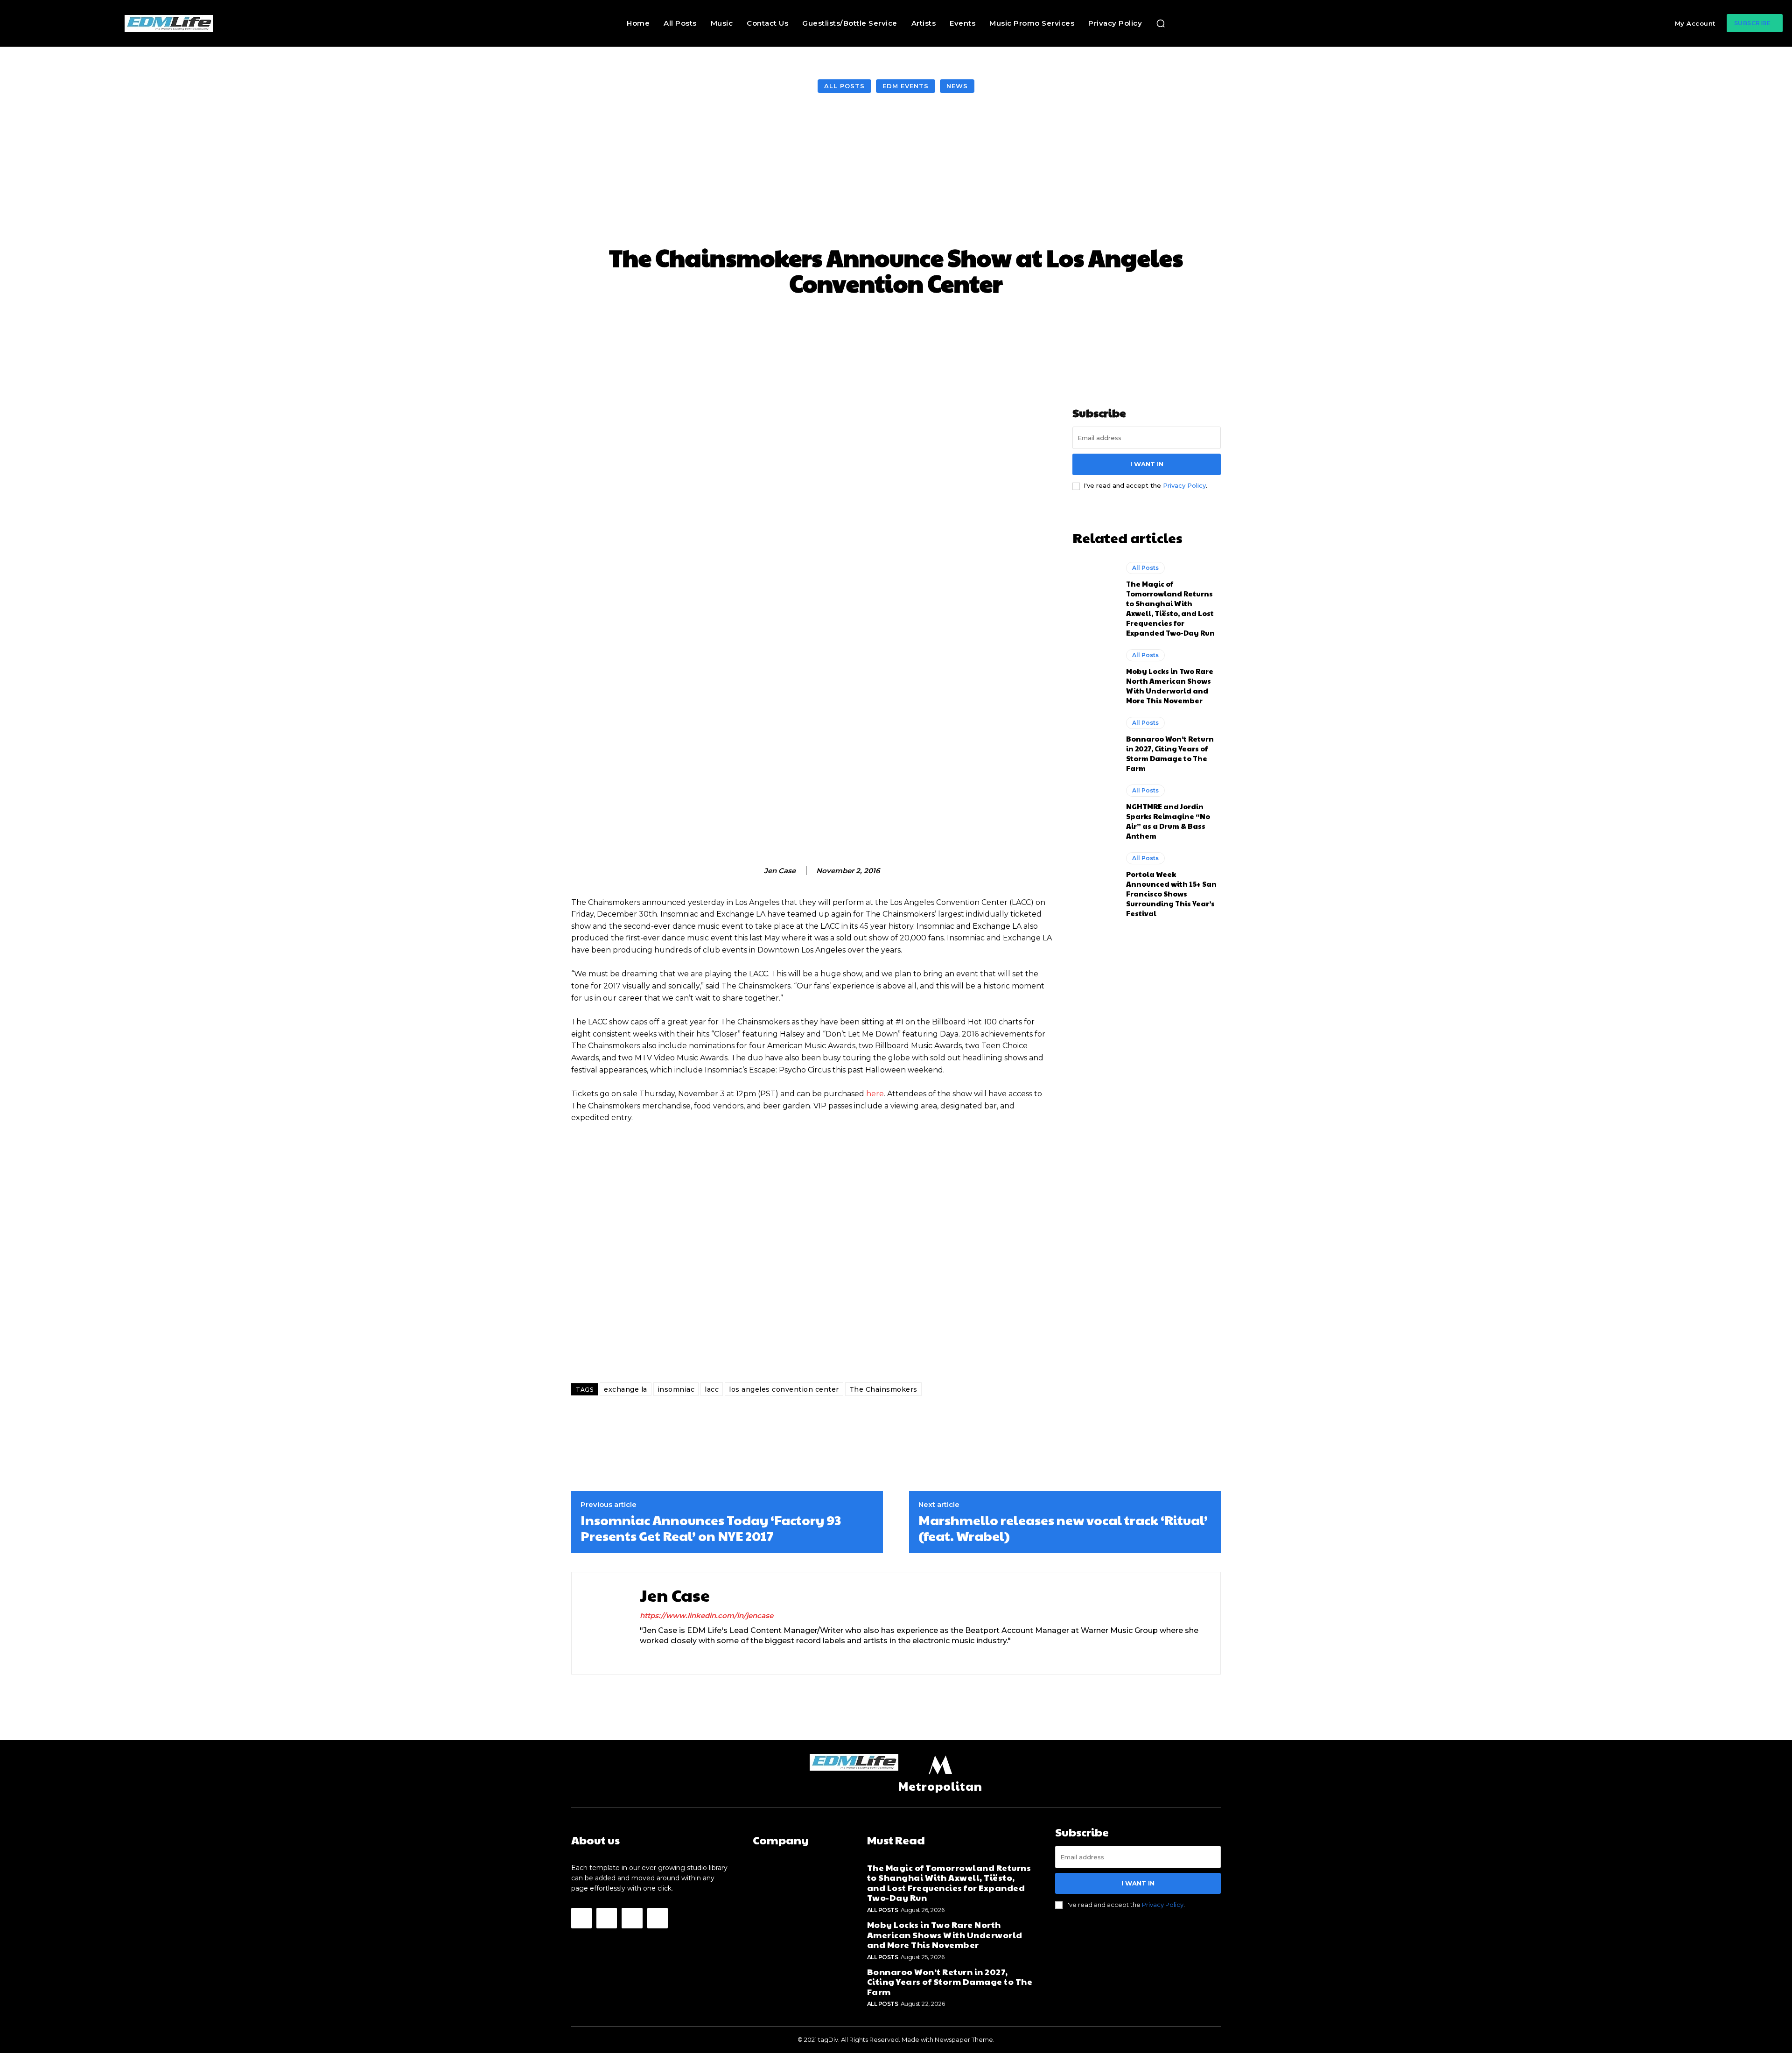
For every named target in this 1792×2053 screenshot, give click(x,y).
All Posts (844, 86)
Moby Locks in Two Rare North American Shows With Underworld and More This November (1170, 686)
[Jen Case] (754, 871)
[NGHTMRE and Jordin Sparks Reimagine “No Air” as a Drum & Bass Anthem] (1095, 811)
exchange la (626, 1389)
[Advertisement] (896, 170)
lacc (712, 1389)
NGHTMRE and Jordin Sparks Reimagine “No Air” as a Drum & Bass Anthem (1168, 821)
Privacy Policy (1184, 485)
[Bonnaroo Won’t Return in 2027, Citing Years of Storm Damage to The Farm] (1095, 743)
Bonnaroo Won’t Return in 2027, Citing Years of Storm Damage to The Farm (1170, 753)
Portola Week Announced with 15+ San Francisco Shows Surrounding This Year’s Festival (1171, 893)
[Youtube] (658, 1918)
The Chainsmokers (883, 1389)
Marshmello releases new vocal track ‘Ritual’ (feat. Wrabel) (1063, 1528)
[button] (1161, 23)
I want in (1147, 464)
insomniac (676, 1389)
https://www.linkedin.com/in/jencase (707, 1615)
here (875, 1094)
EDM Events (906, 86)
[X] (676, 1657)
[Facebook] (643, 1657)
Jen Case (780, 871)
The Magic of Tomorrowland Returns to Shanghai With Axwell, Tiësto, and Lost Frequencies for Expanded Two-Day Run (1170, 608)
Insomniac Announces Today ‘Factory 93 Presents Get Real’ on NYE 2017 (711, 1528)
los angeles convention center (784, 1389)
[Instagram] (660, 1657)
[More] (1076, 324)
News (957, 86)
